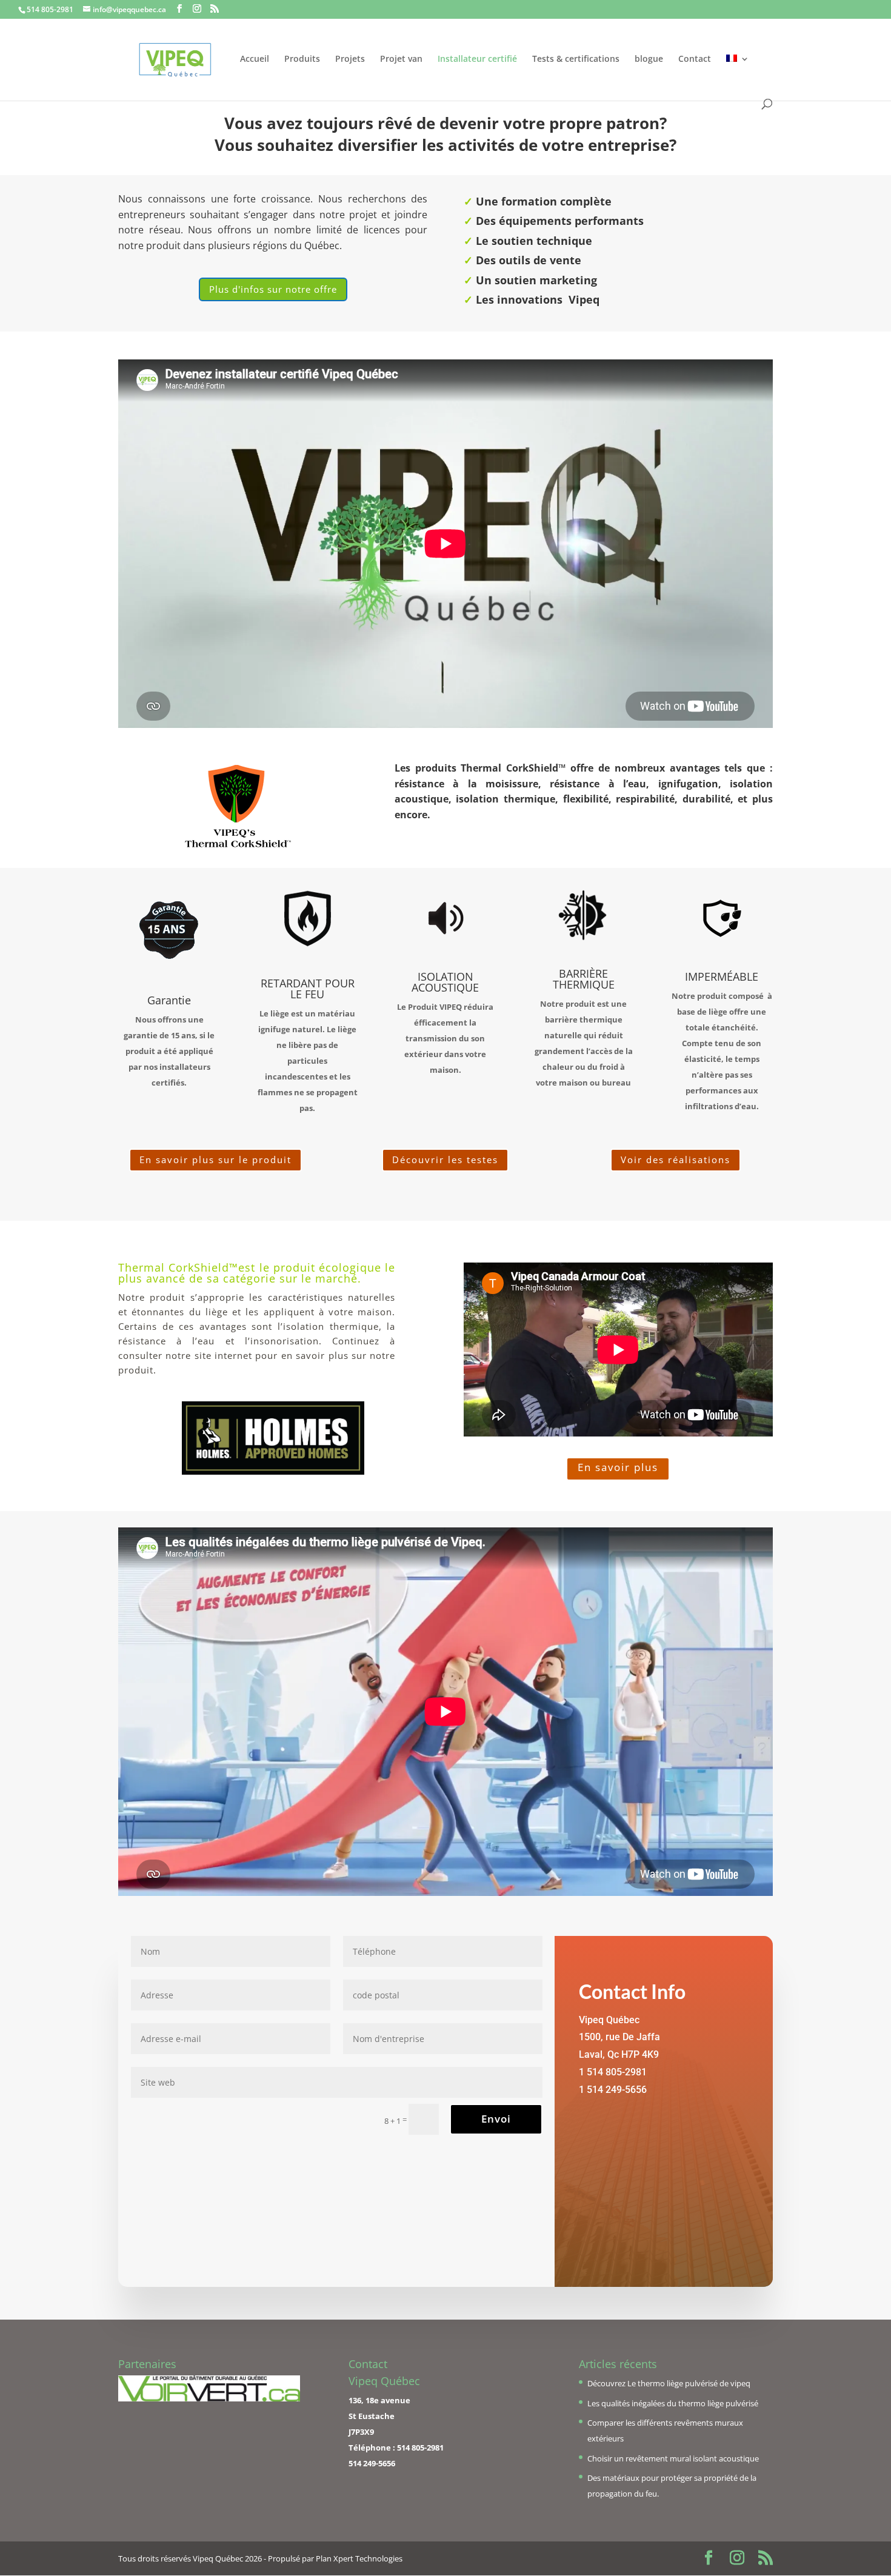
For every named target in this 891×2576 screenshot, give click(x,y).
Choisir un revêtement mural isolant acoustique (673, 2458)
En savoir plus (618, 1467)
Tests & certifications (576, 59)
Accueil (255, 59)
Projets (350, 59)
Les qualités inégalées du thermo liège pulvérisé (673, 2403)
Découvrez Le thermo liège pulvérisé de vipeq (669, 2383)
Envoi (496, 2119)
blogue (649, 59)
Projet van (401, 59)
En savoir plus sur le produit (215, 1160)
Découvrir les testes (445, 1160)
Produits (302, 59)
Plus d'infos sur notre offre (273, 289)
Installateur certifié (477, 59)
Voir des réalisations (676, 1160)
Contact (695, 59)
